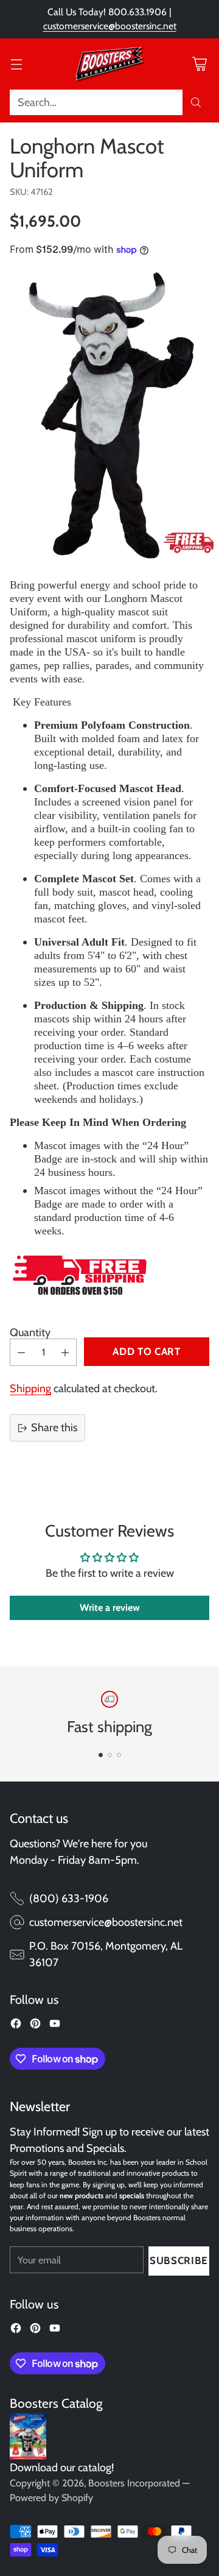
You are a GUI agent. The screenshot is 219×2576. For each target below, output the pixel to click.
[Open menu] (16, 64)
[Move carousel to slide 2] (110, 1755)
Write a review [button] (110, 1608)
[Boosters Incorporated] (109, 64)
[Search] (196, 102)
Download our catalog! (62, 2468)
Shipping (30, 1389)
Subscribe (179, 2260)
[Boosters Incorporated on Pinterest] (35, 2026)
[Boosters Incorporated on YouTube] (55, 2026)
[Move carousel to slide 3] (119, 1755)
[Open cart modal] (199, 64)
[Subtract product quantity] (21, 1352)
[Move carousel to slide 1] (101, 1755)
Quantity (30, 1332)
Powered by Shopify (51, 2498)
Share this (54, 1428)
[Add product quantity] (65, 1352)
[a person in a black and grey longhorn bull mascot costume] (109, 416)
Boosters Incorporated (134, 2483)
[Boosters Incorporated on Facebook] (16, 2026)
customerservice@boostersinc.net (110, 26)
